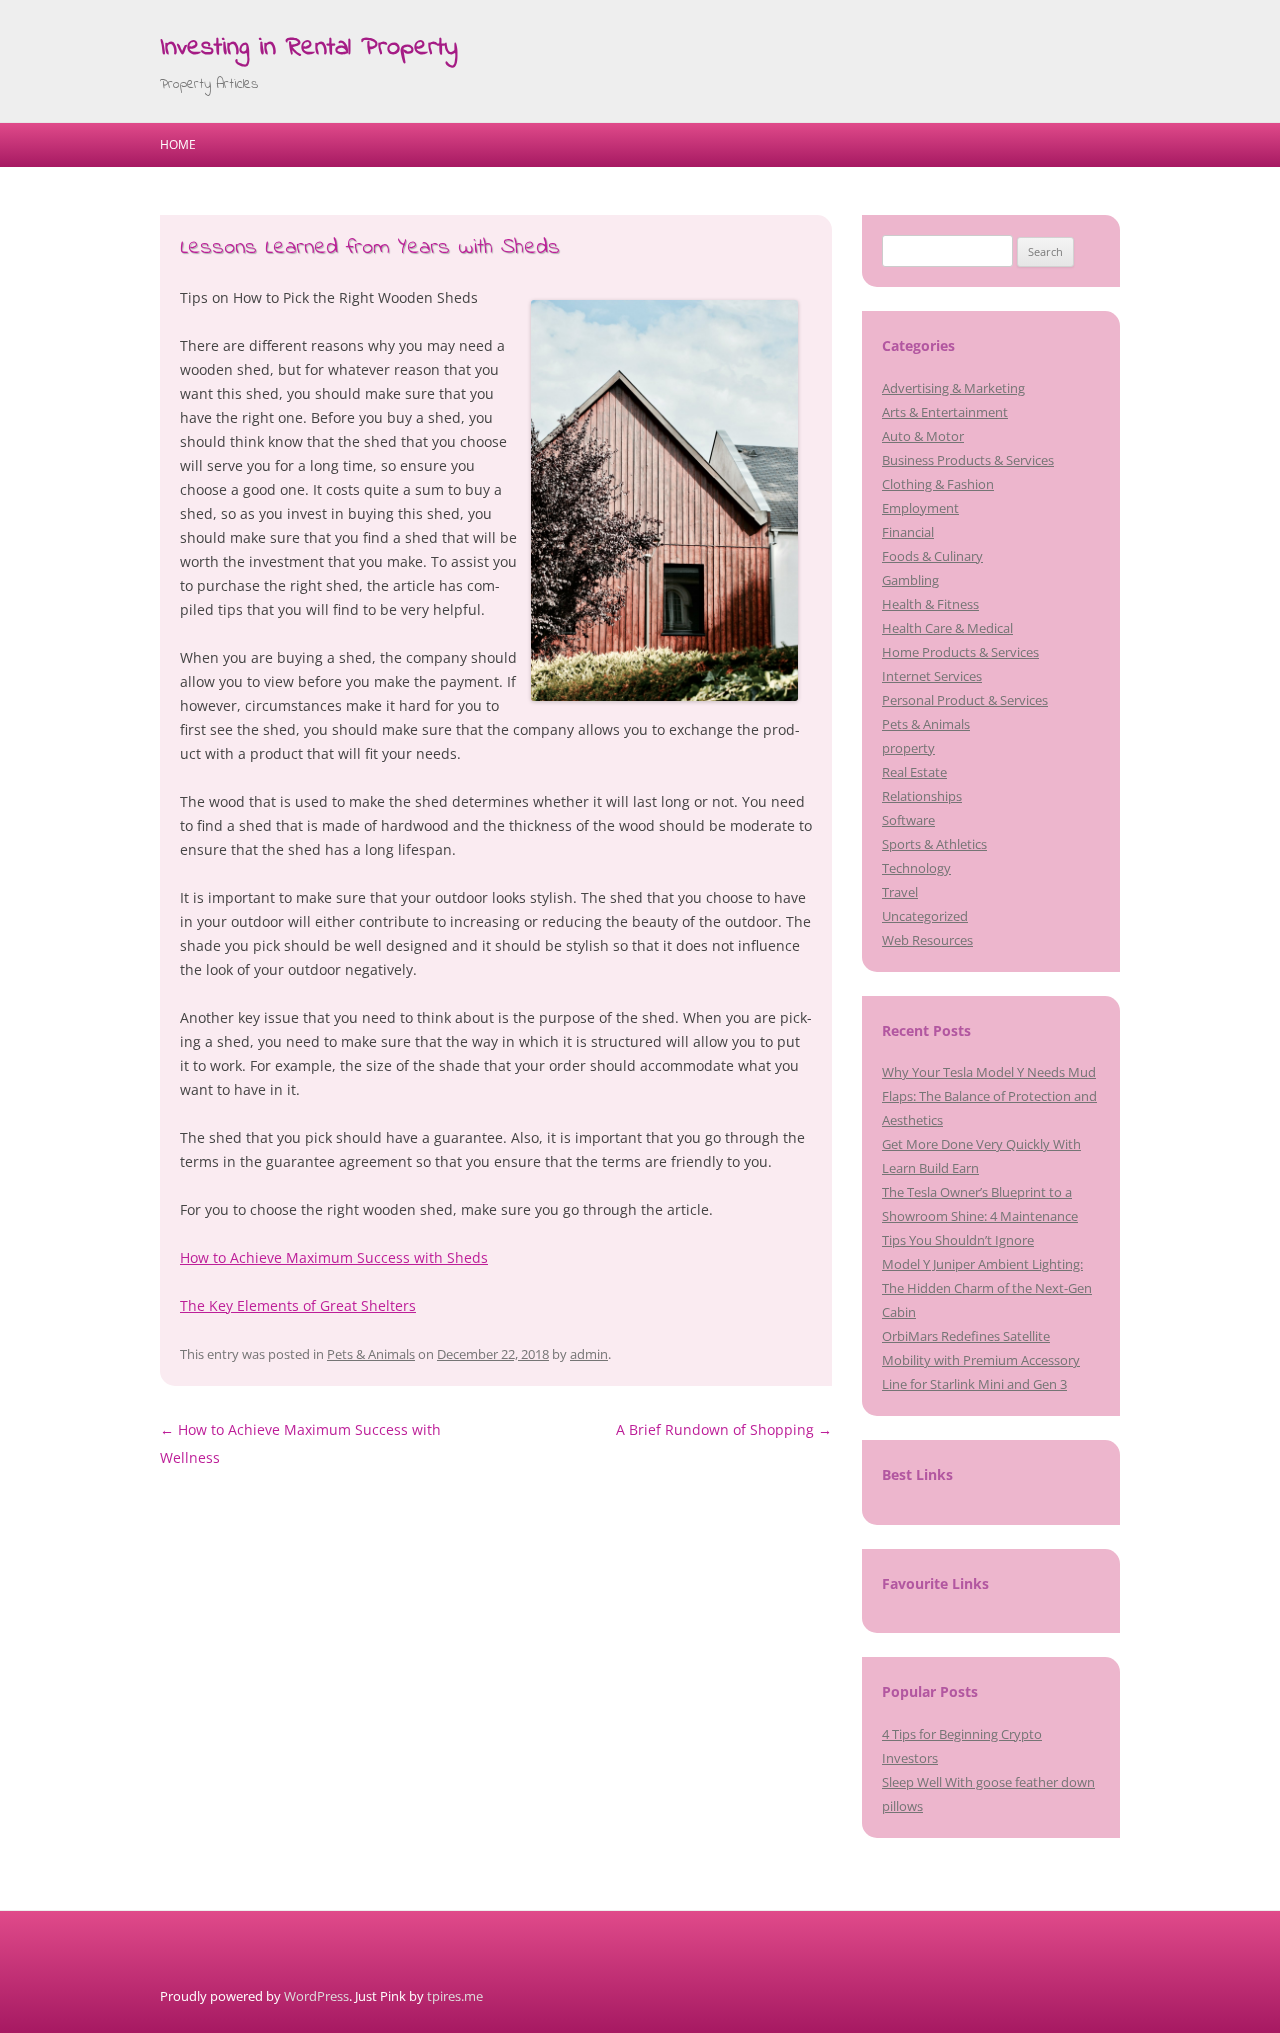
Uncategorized (925, 916)
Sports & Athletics (934, 844)
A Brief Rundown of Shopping (724, 1429)
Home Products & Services (960, 652)
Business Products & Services (968, 460)
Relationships (922, 796)
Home (178, 144)
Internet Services (932, 676)
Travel (900, 892)
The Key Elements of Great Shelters (298, 1305)
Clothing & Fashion (938, 484)
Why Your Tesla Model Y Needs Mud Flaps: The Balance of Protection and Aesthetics (989, 1096)
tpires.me (455, 1996)
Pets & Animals (371, 1354)
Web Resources (927, 940)
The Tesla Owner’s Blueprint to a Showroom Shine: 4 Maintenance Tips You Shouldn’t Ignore (980, 1216)
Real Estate (914, 772)
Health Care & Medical (947, 628)
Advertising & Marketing (953, 388)
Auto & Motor (923, 436)
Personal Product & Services (965, 700)
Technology (916, 868)
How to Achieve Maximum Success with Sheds (334, 1257)
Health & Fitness (930, 604)
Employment (920, 508)
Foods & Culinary (932, 556)
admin (589, 1354)
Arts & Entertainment (945, 412)
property (908, 748)
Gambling (910, 580)
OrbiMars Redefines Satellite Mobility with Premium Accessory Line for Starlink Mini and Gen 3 (981, 1360)
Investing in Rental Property (309, 48)
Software (908, 820)
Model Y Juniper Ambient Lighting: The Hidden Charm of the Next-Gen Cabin (987, 1288)
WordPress (316, 1996)
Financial (908, 532)
